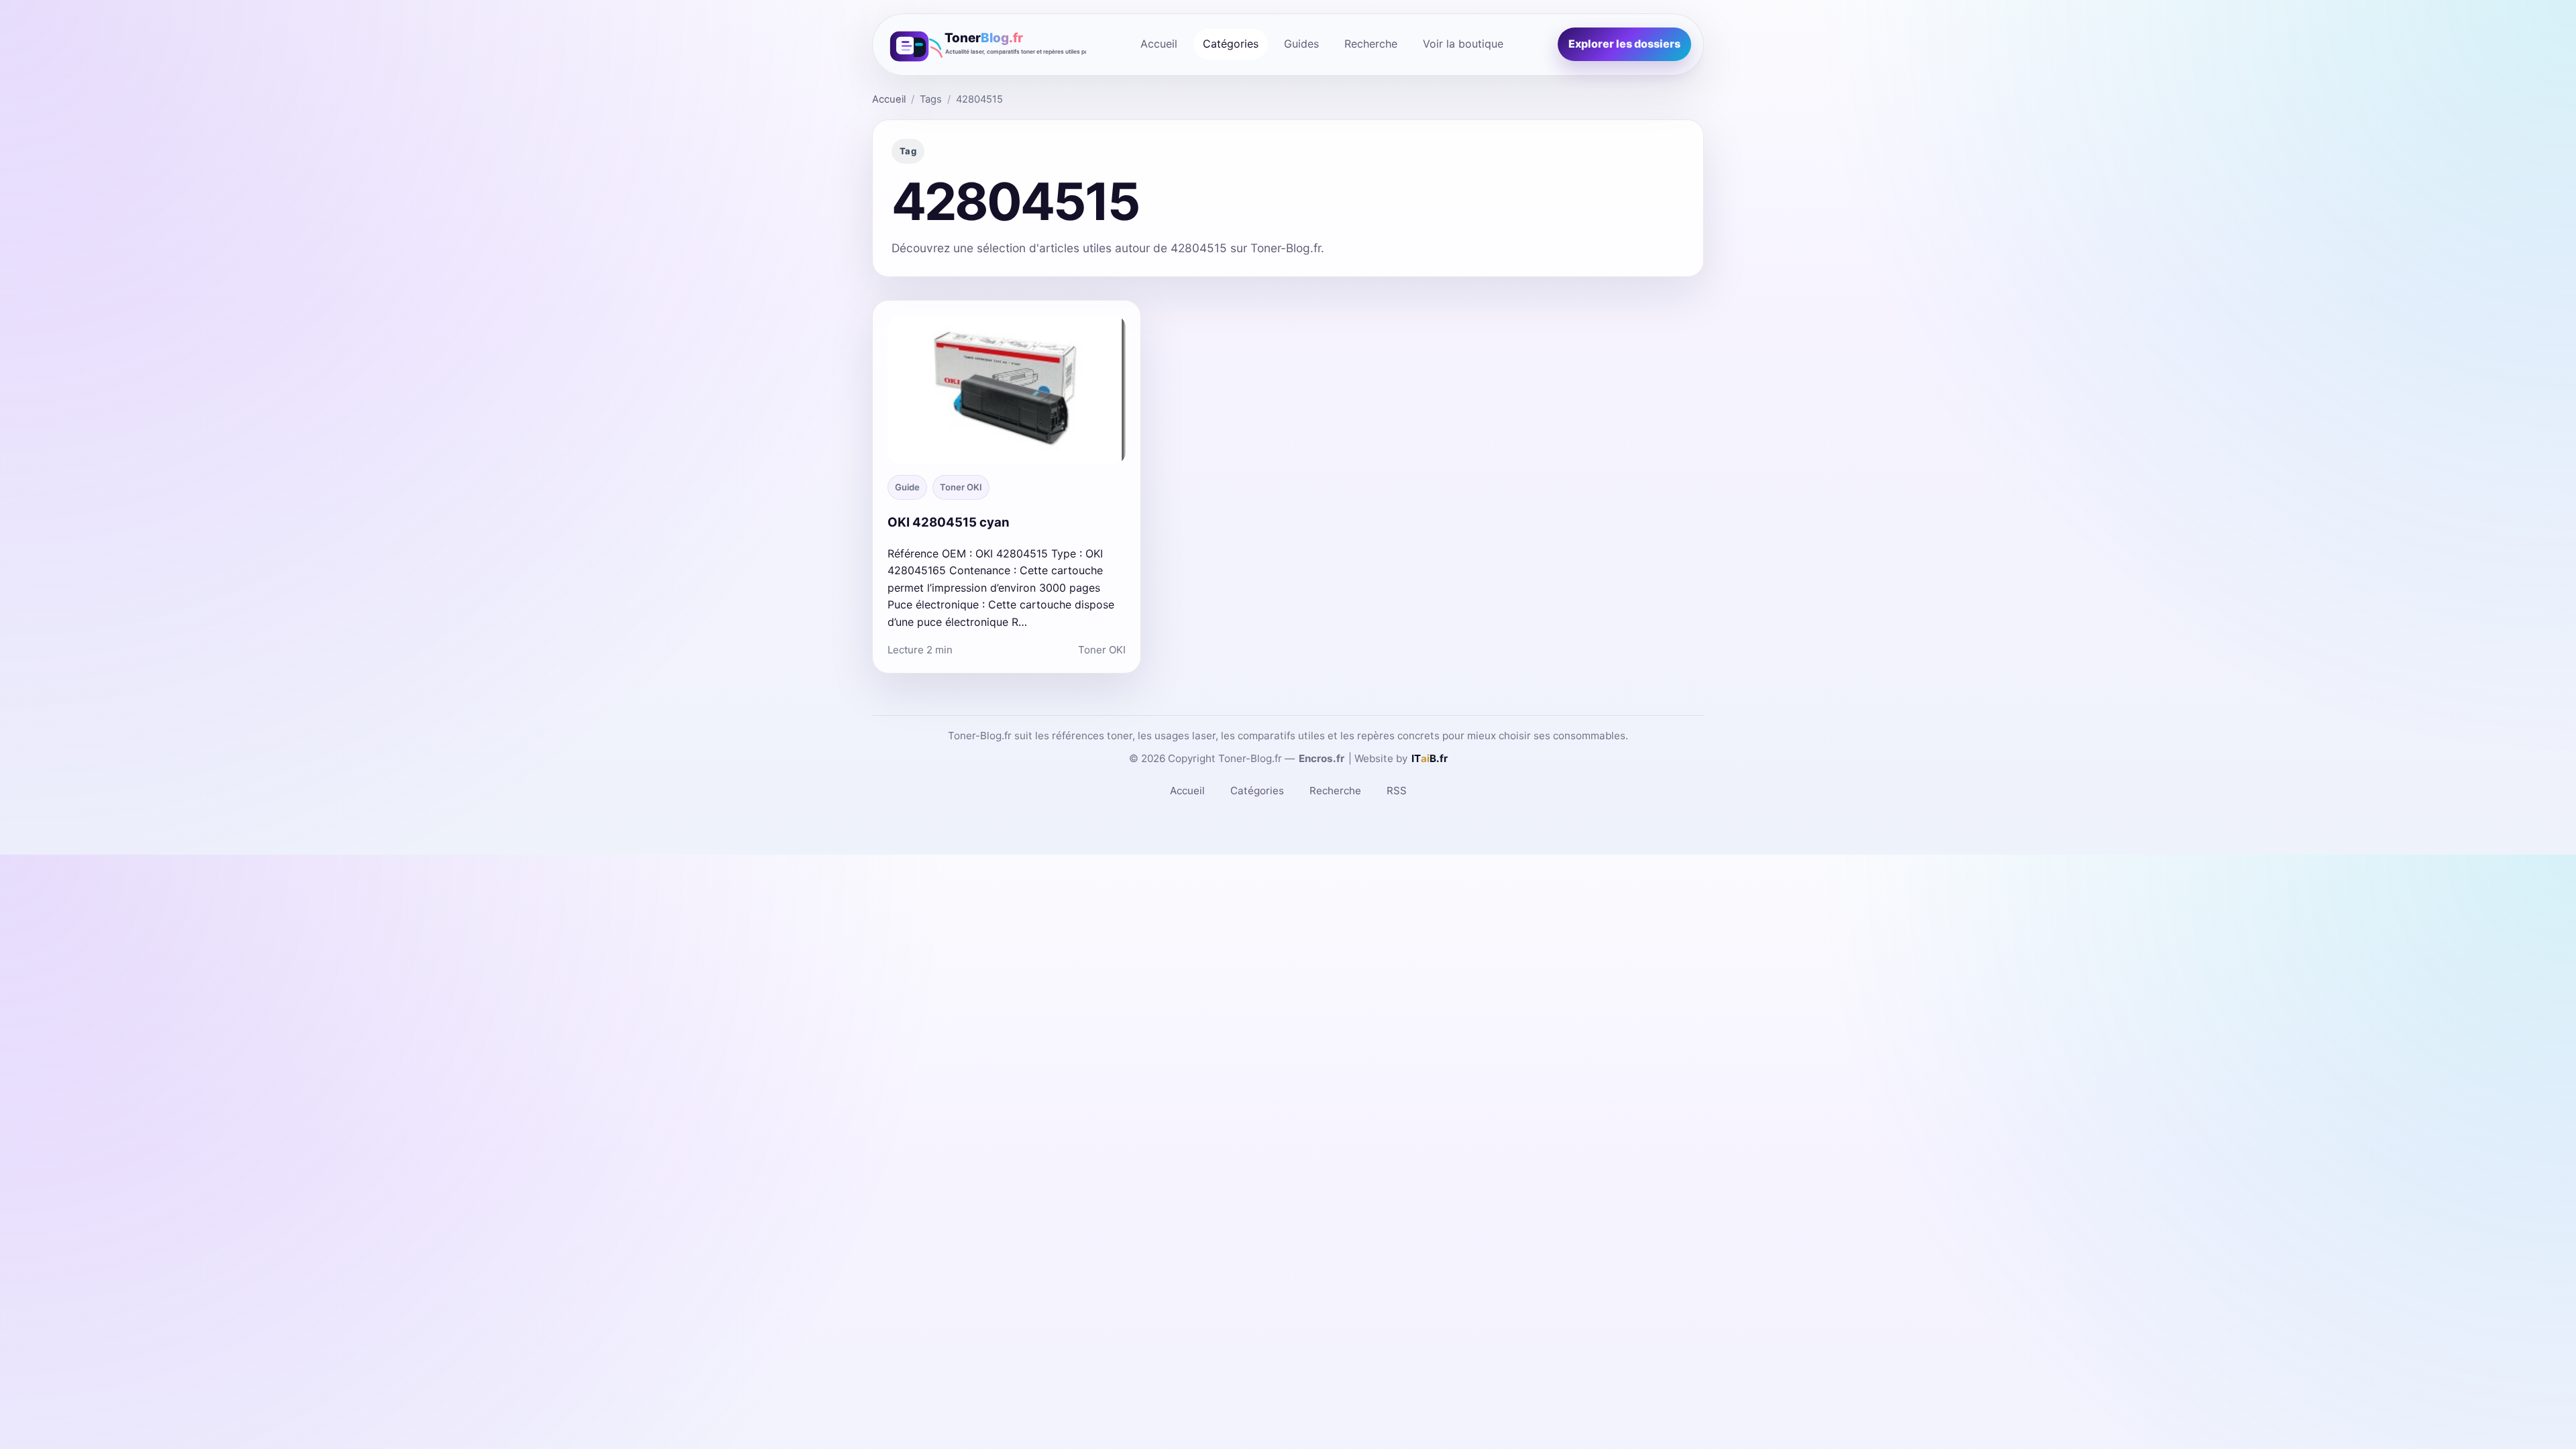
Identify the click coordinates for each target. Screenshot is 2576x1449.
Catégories (1231, 44)
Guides (1301, 44)
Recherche (1371, 44)
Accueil (1159, 44)
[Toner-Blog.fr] (985, 45)
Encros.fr (1322, 758)
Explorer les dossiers (1624, 44)
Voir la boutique (1463, 44)
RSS (1397, 791)
